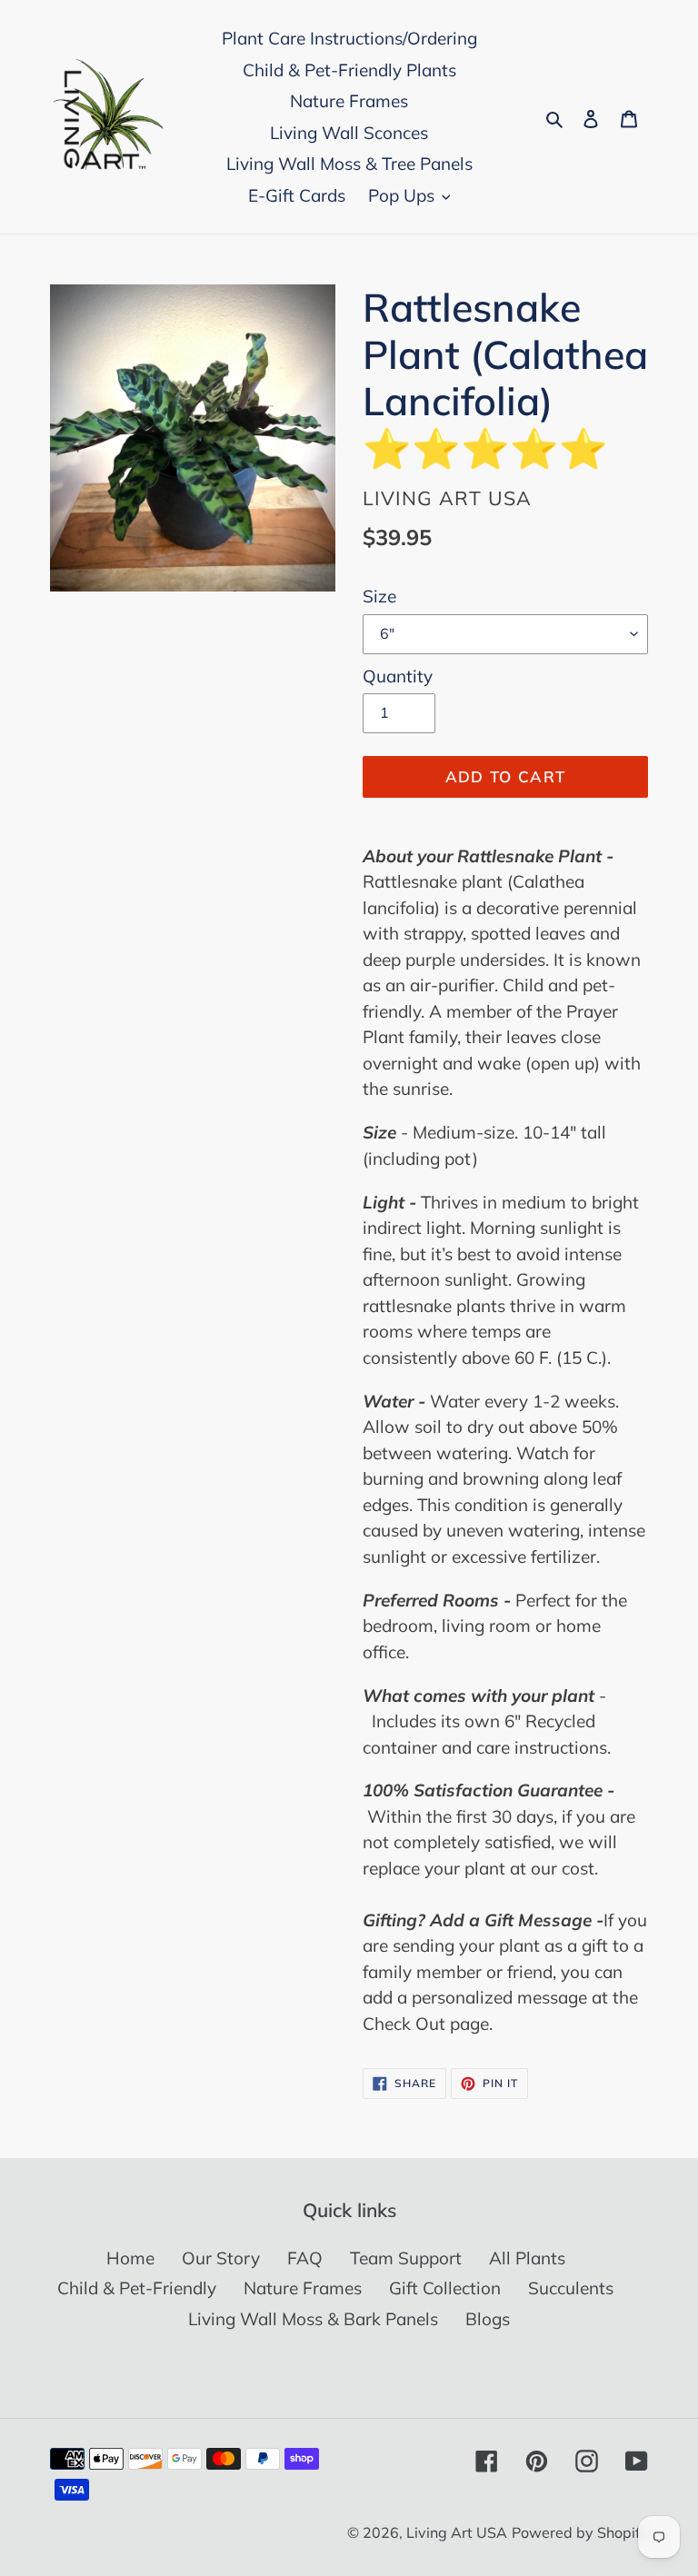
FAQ (305, 2258)
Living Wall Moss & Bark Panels (313, 2319)
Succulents (571, 2288)
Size (379, 596)
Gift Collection (445, 2288)
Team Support (406, 2258)
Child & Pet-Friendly (137, 2288)
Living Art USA (457, 2532)
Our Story (221, 2258)
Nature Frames (303, 2288)
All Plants (527, 2258)
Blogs (488, 2319)
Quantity (398, 676)
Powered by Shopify (580, 2532)
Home (130, 2258)
